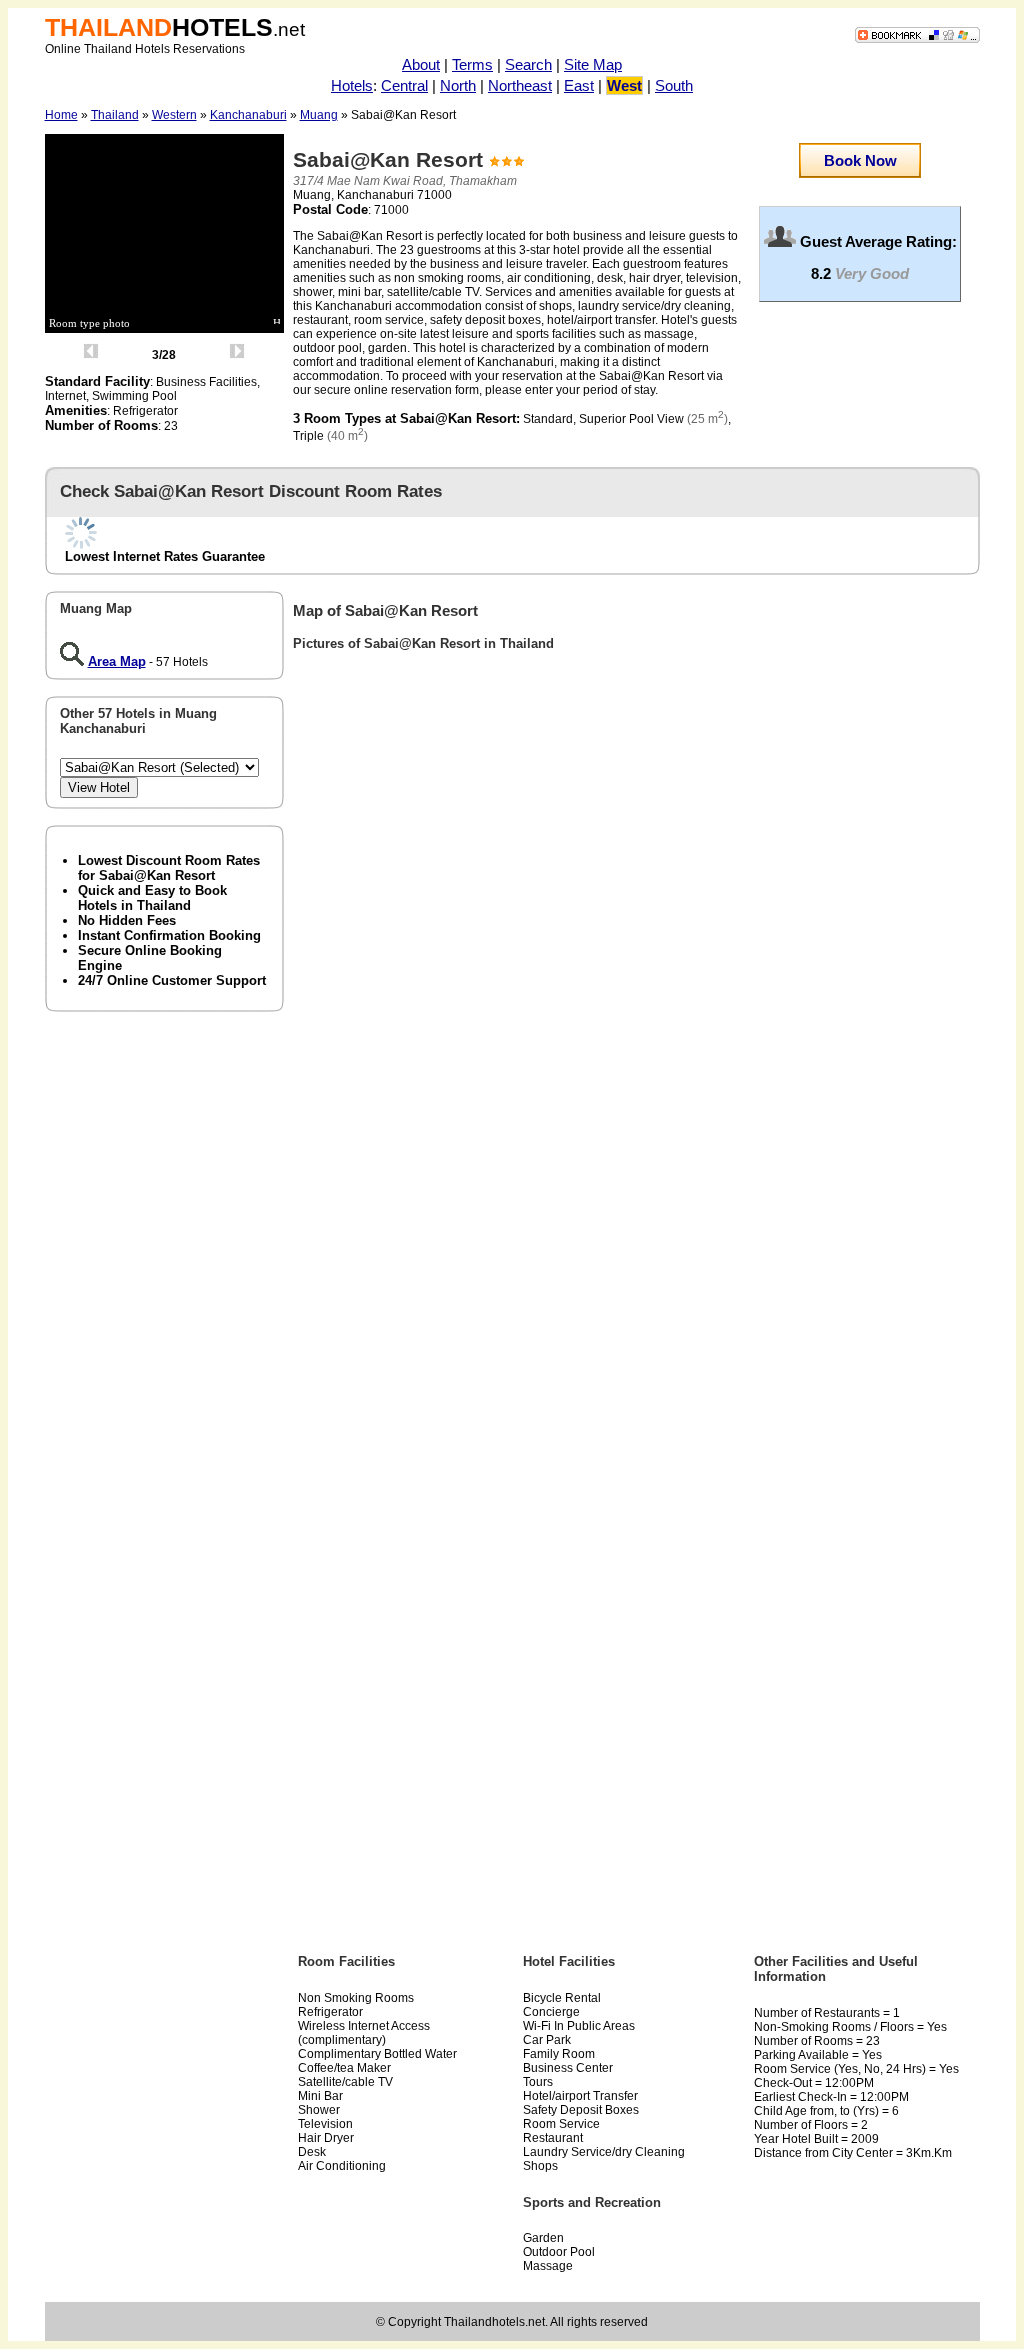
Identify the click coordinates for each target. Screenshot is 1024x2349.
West (624, 85)
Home (61, 115)
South (674, 85)
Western (174, 115)
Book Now (860, 160)
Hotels (352, 85)
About (421, 64)
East (579, 85)
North (458, 85)
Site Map (593, 64)
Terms (472, 64)
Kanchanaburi (248, 115)
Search (528, 64)
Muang (319, 115)
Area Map (117, 661)
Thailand (115, 115)
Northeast (520, 85)
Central (404, 85)
